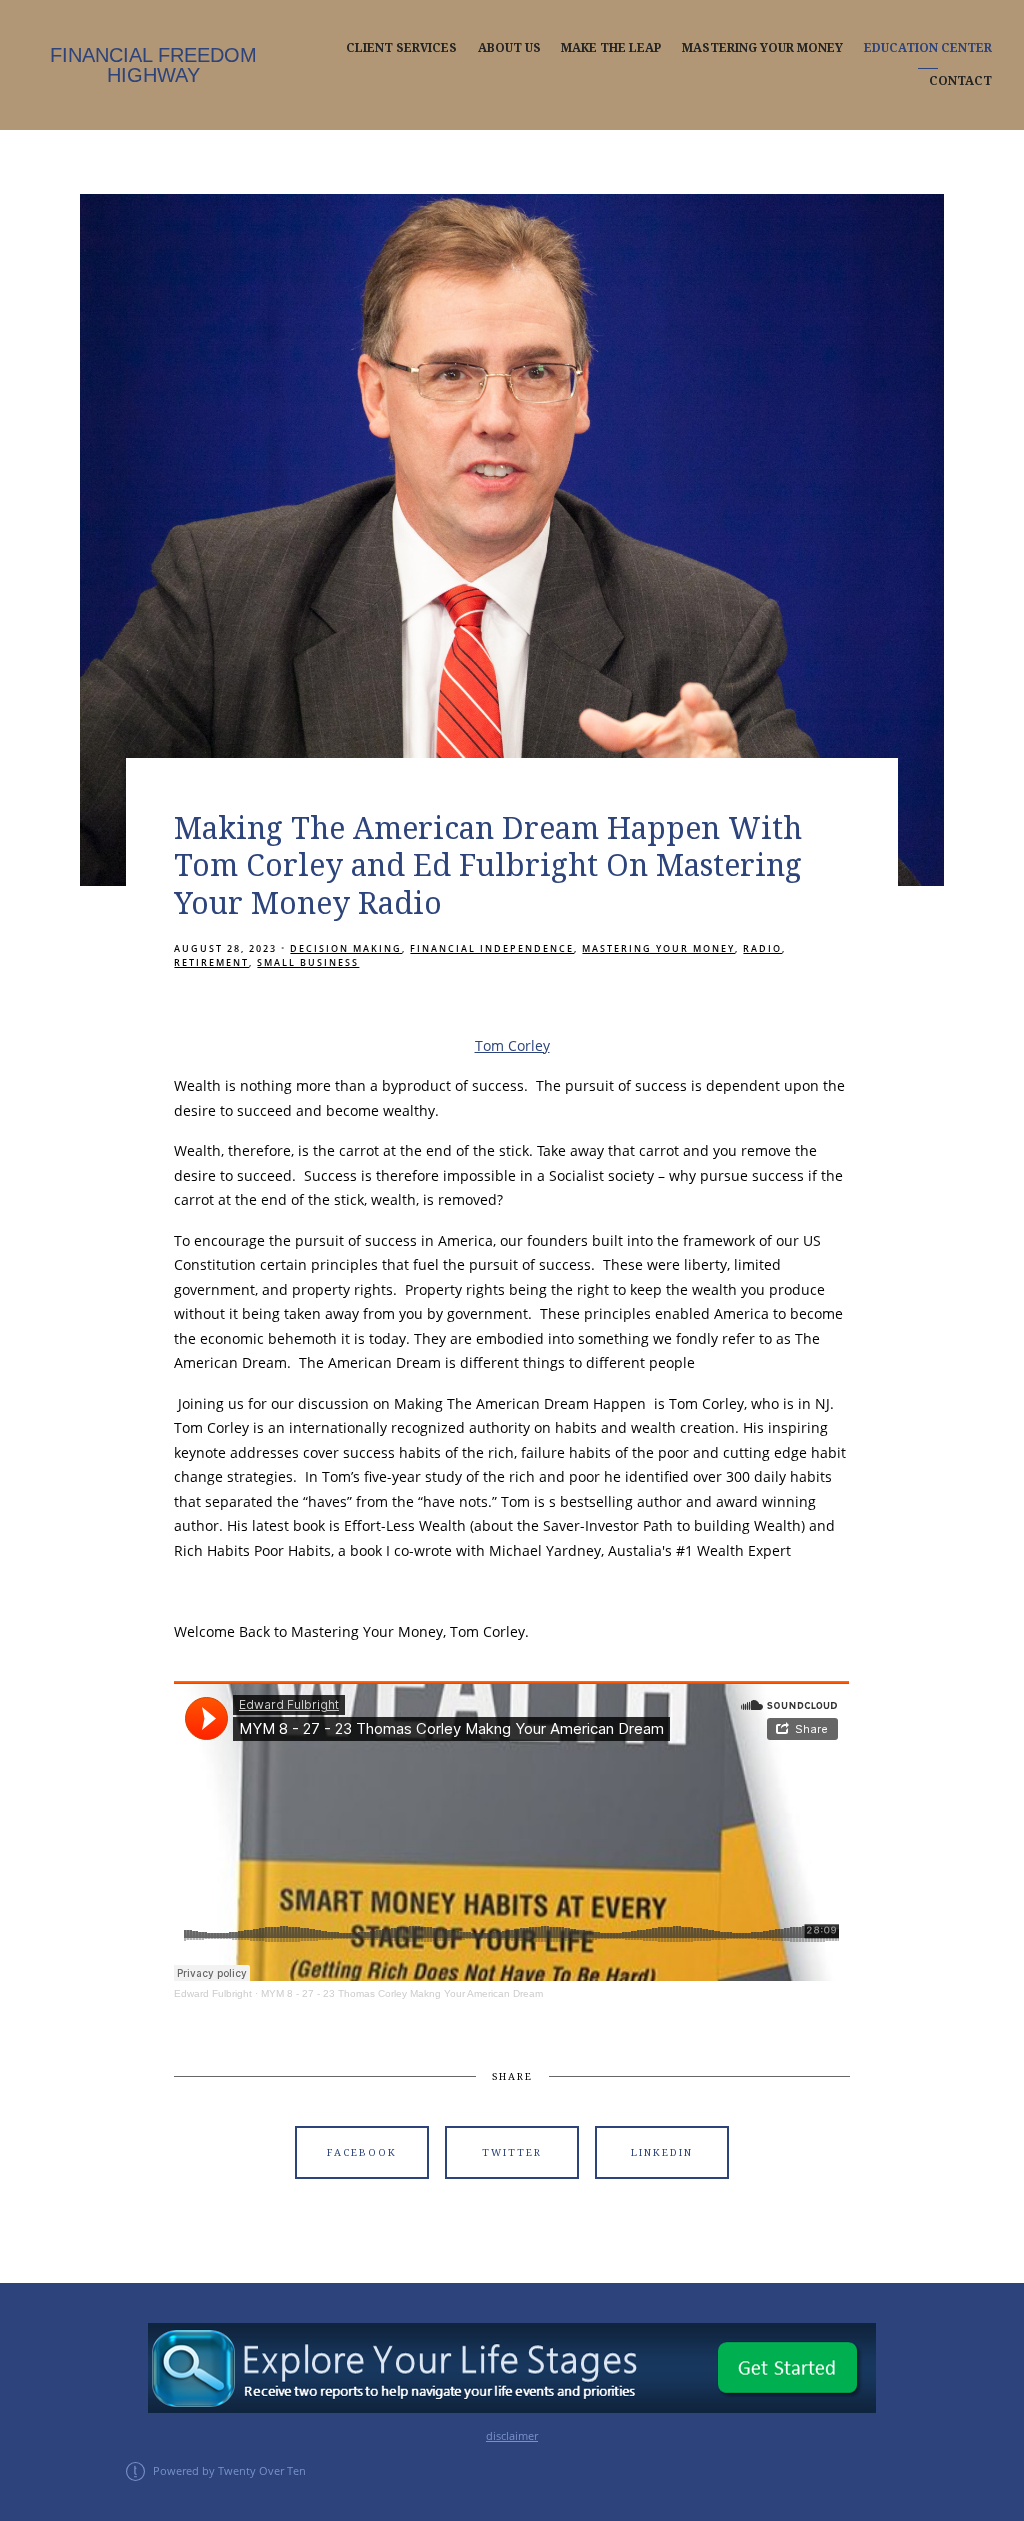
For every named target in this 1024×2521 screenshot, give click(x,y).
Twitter (512, 2152)
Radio (762, 948)
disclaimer (512, 2436)
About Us (509, 48)
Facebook (362, 2152)
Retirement (211, 962)
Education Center (928, 48)
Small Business (308, 962)
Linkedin (662, 2152)
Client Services (401, 48)
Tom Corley (512, 1045)
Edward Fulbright (213, 1993)
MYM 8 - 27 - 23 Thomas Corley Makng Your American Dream (402, 1993)
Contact (960, 81)
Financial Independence (492, 948)
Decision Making (346, 948)
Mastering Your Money (762, 48)
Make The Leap (611, 48)
